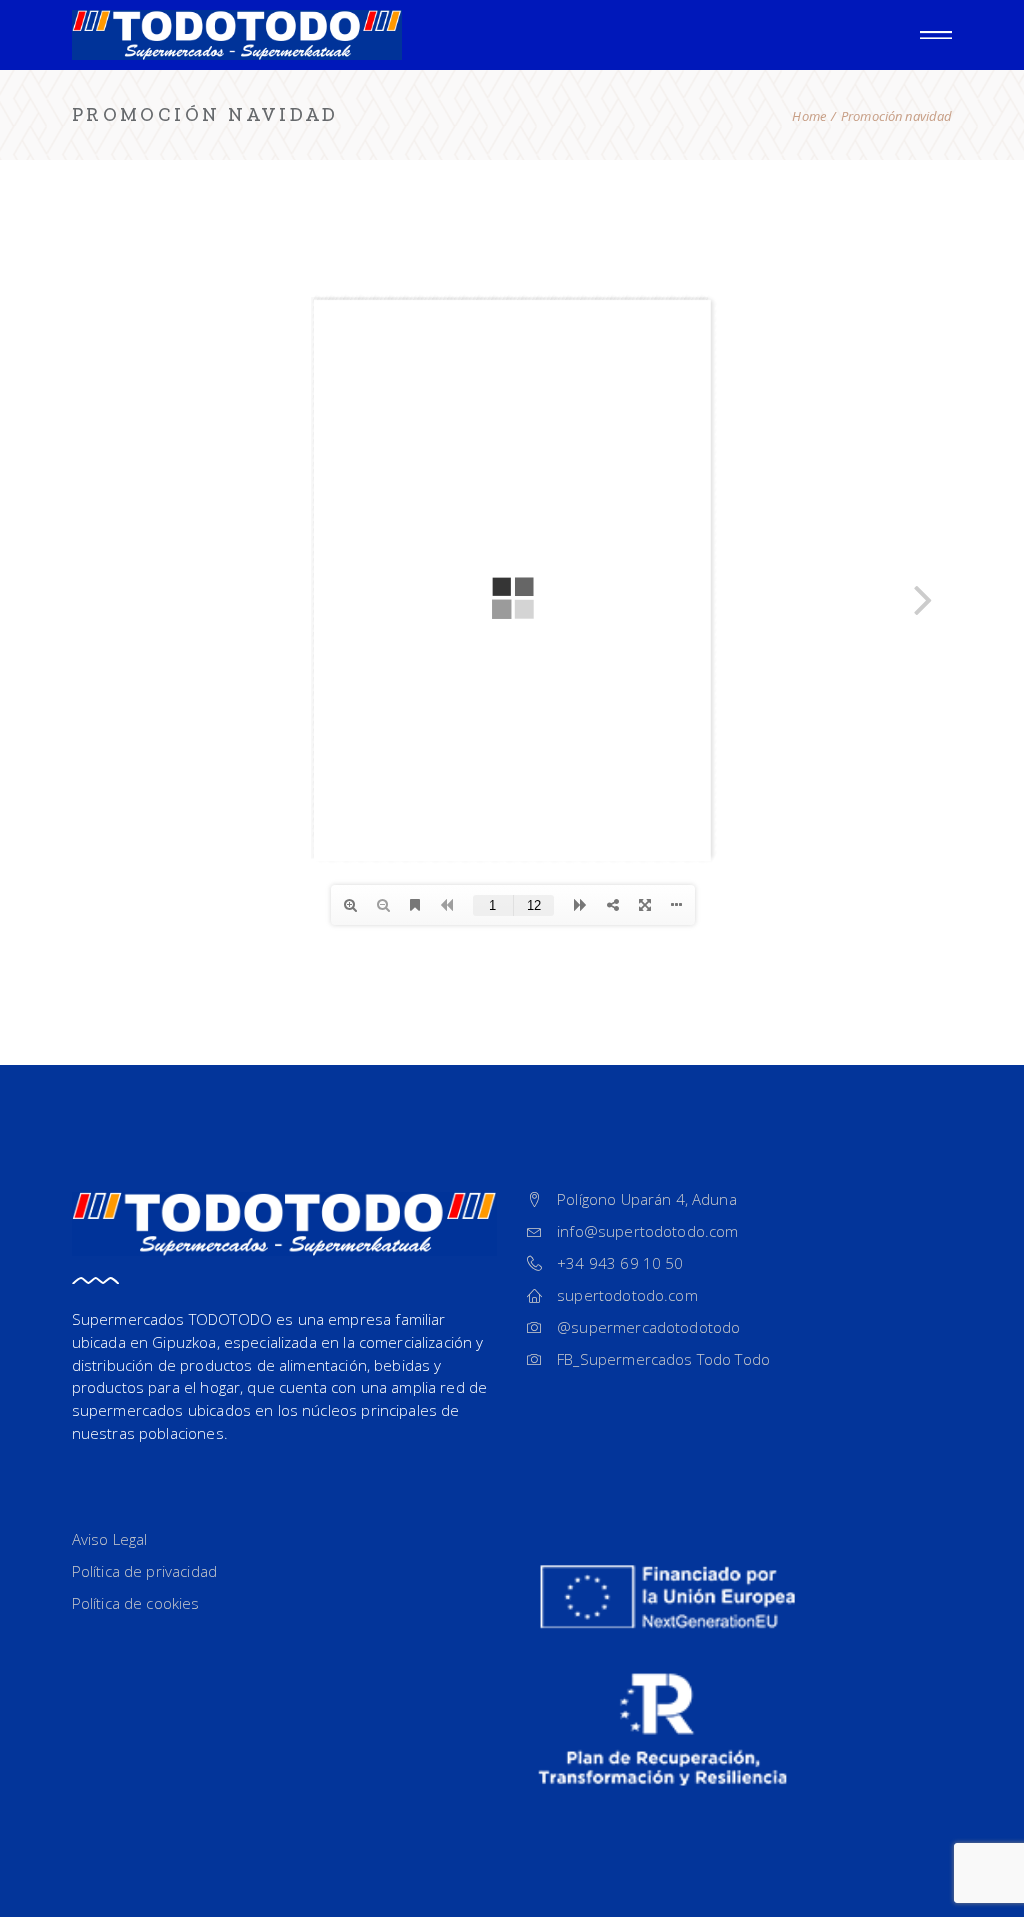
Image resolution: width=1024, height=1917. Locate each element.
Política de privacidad (144, 1571)
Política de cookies (136, 1603)
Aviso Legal (110, 1539)
